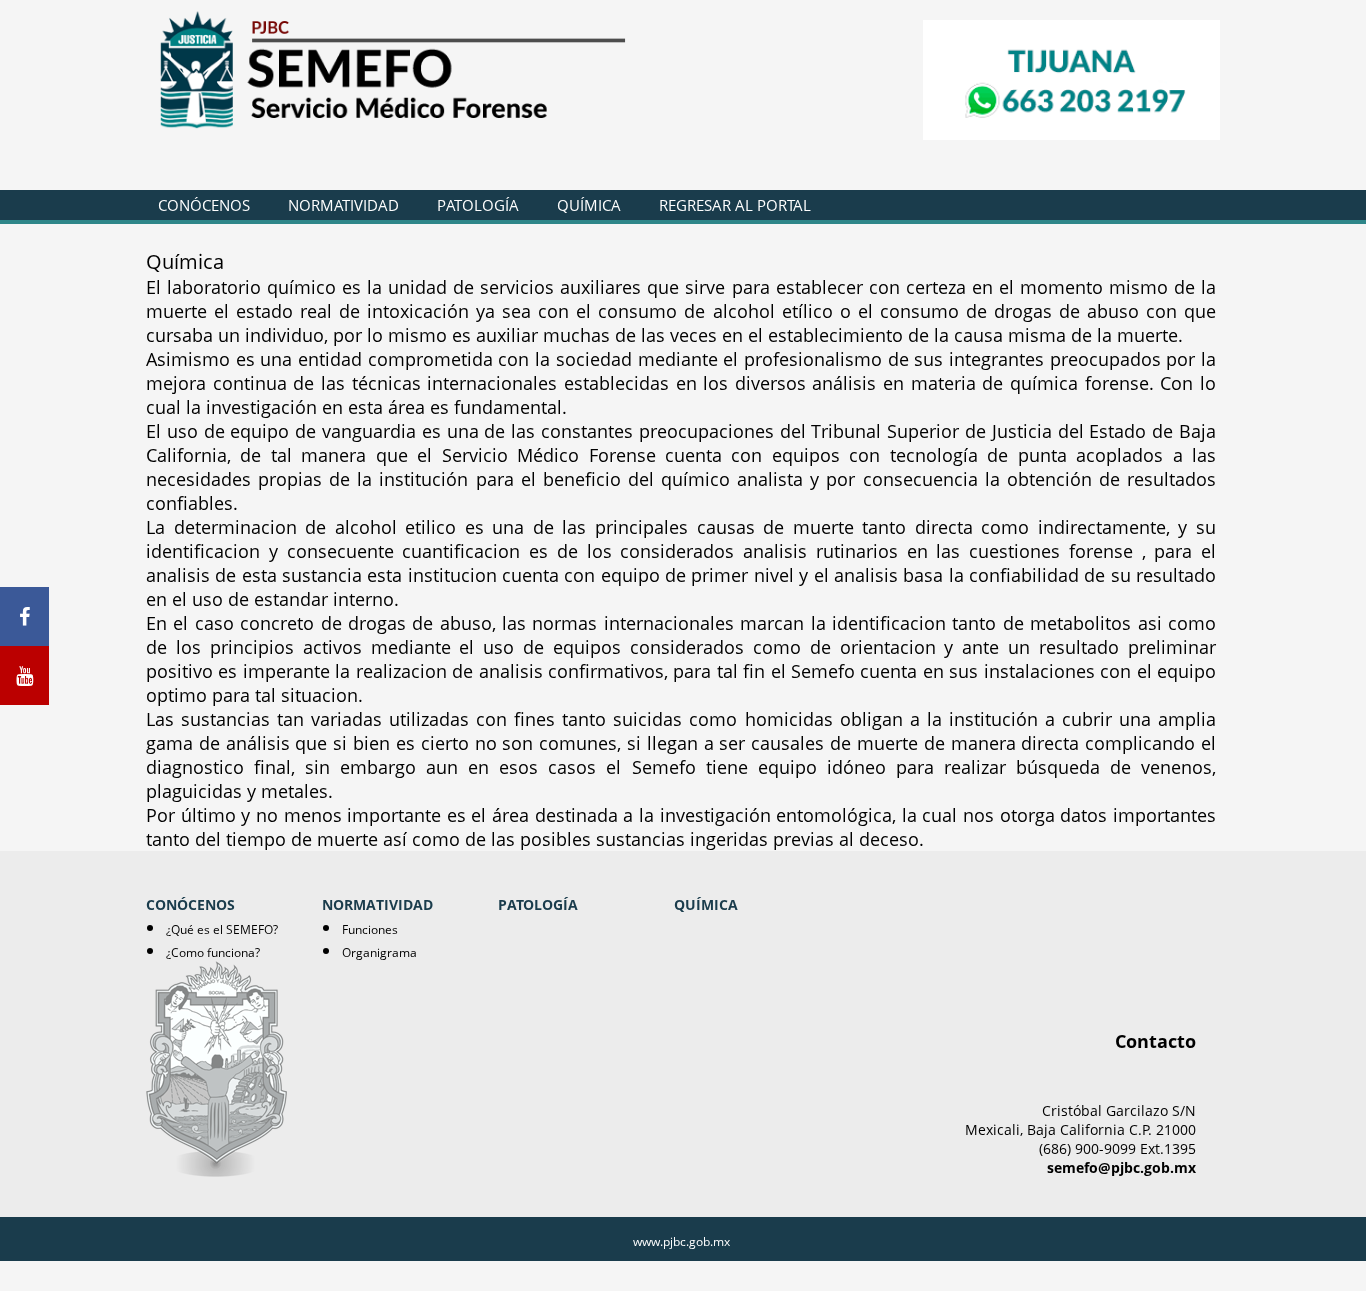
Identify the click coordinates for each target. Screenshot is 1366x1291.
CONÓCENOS (204, 205)
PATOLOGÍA (478, 205)
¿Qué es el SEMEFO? (222, 929)
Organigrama (379, 952)
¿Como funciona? (213, 952)
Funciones (370, 929)
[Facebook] (24, 616)
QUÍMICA (589, 205)
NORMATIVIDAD (343, 205)
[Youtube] (24, 675)
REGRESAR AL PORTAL (735, 205)
